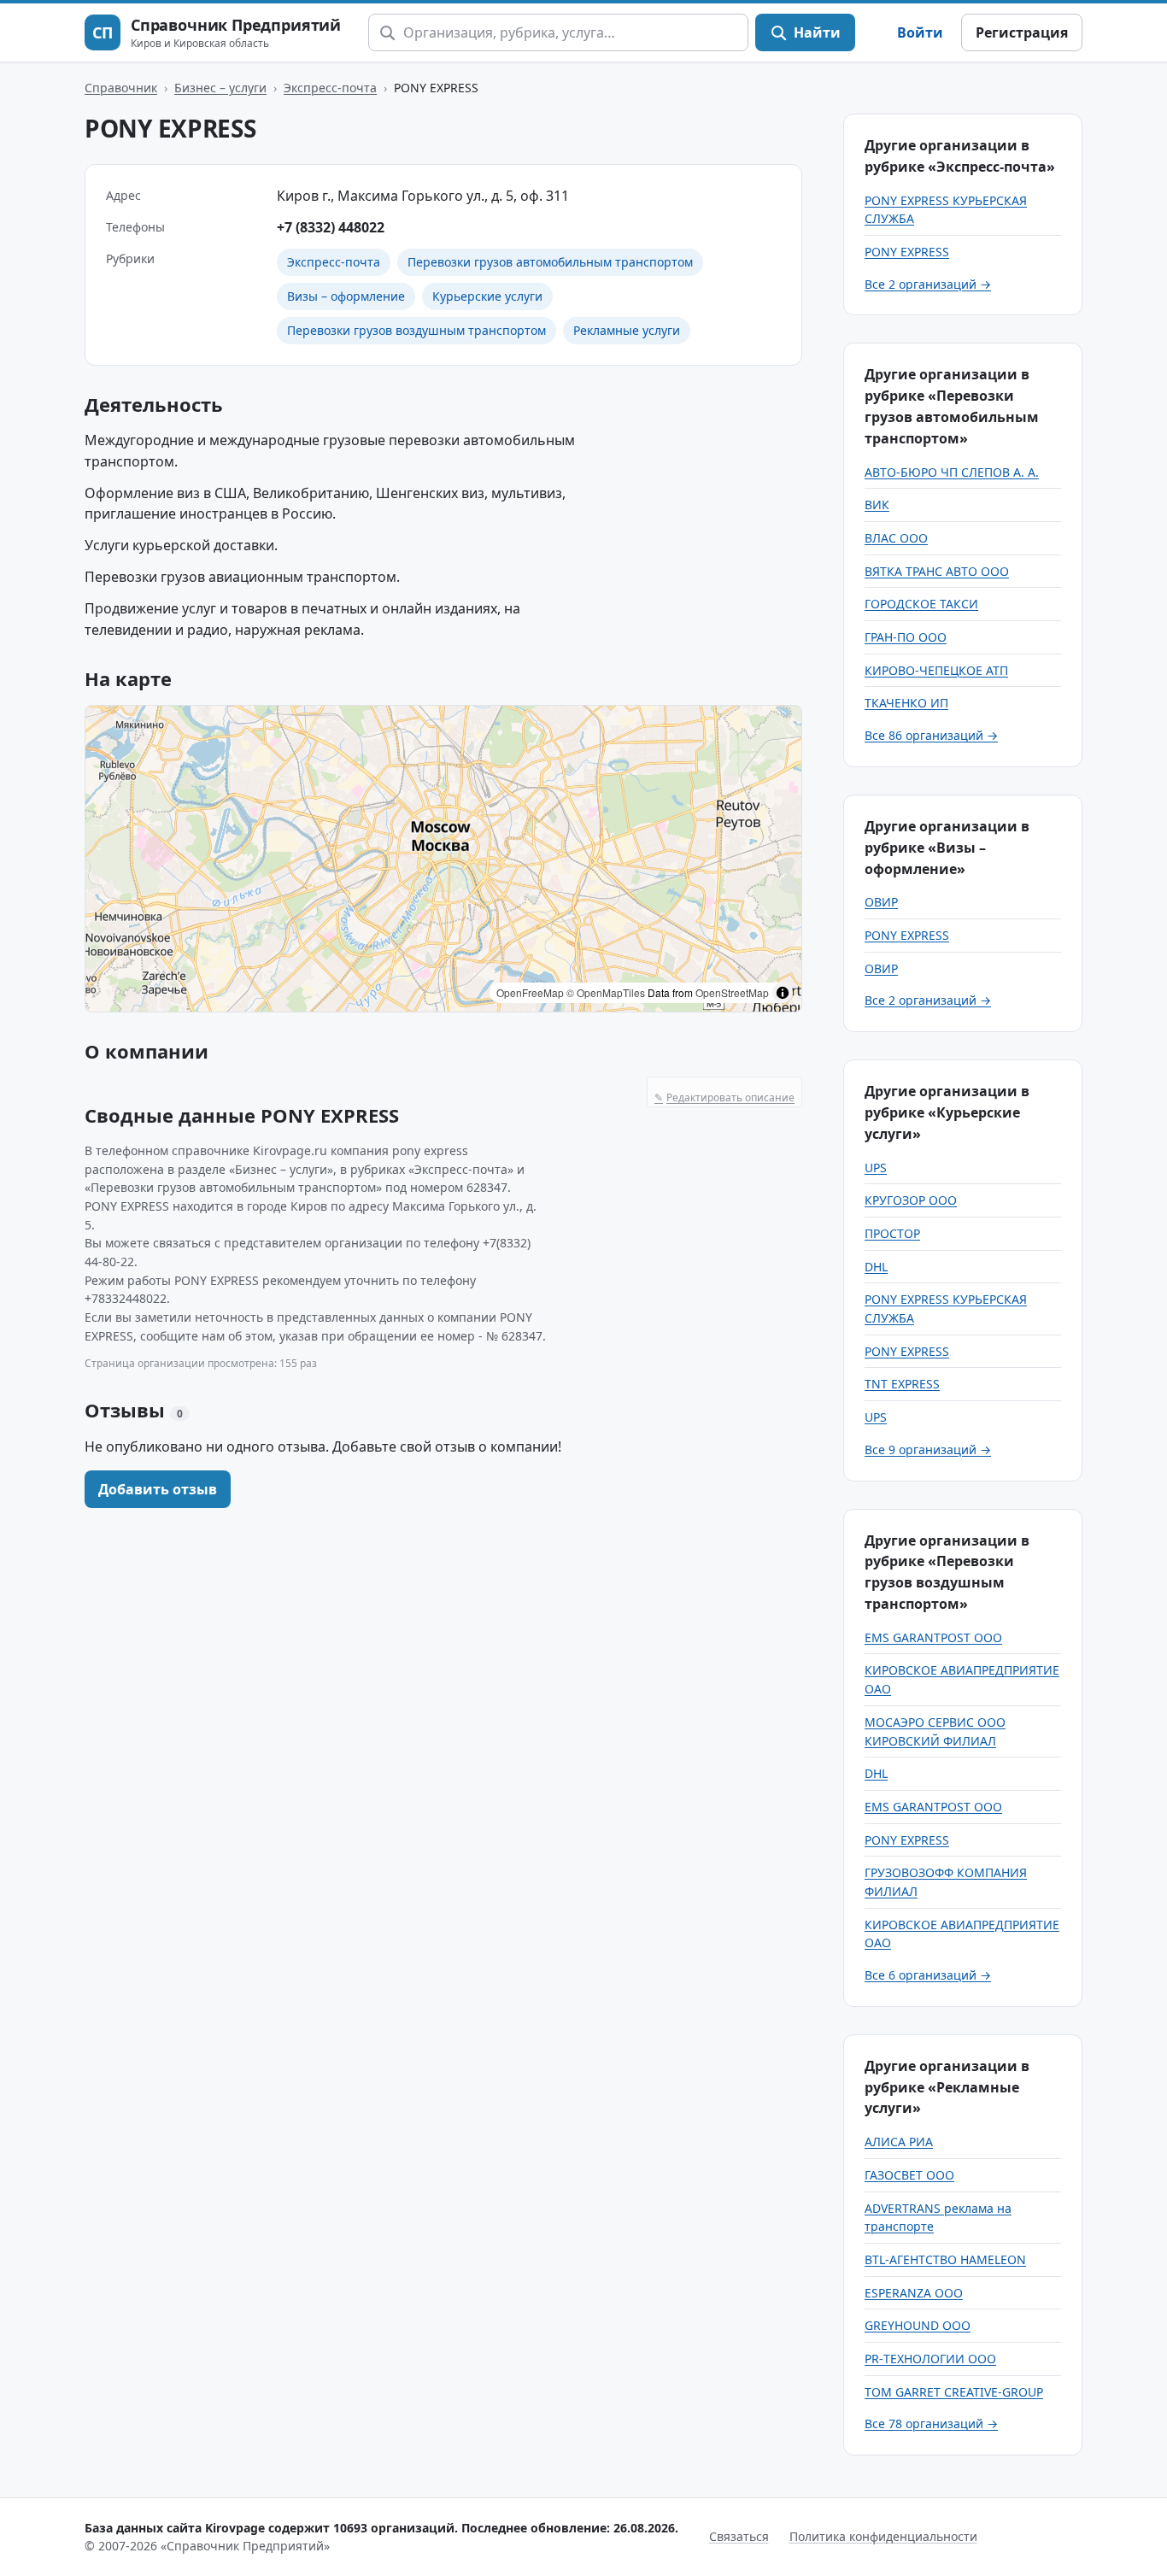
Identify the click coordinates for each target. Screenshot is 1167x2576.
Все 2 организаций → (928, 284)
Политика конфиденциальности (883, 2536)
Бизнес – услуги (220, 88)
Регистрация (1022, 32)
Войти (920, 32)
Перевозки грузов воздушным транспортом (416, 330)
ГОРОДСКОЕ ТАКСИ (921, 604)
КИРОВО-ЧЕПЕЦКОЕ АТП (936, 670)
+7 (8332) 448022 (331, 227)
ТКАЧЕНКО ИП (906, 703)
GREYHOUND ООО (918, 2325)
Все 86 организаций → (931, 735)
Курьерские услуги (487, 296)
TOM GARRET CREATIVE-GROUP (954, 2392)
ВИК (877, 505)
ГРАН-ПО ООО (906, 637)
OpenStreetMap (732, 992)
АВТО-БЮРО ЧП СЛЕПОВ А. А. (952, 472)
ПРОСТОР (892, 1233)
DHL (876, 1267)
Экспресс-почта (330, 88)
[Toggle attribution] (783, 993)
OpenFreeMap (530, 992)
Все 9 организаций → (928, 1449)
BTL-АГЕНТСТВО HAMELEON (945, 2259)
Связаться (739, 2536)
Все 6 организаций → (928, 1975)
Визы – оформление (346, 296)
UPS (876, 1168)
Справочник (121, 88)
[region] (443, 859)
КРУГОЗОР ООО (911, 1200)
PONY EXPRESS (907, 252)
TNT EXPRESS (902, 1384)
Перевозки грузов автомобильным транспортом (550, 262)
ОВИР (881, 902)
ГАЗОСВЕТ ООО (909, 2175)
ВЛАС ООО (896, 538)
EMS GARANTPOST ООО (933, 1637)
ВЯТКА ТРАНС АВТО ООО (937, 571)
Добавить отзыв (158, 1489)
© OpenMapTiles (606, 992)
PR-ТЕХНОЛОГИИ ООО (930, 2359)
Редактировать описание (724, 1097)
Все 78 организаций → (931, 2423)
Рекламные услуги (627, 330)
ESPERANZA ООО (914, 2293)
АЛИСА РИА (899, 2142)
